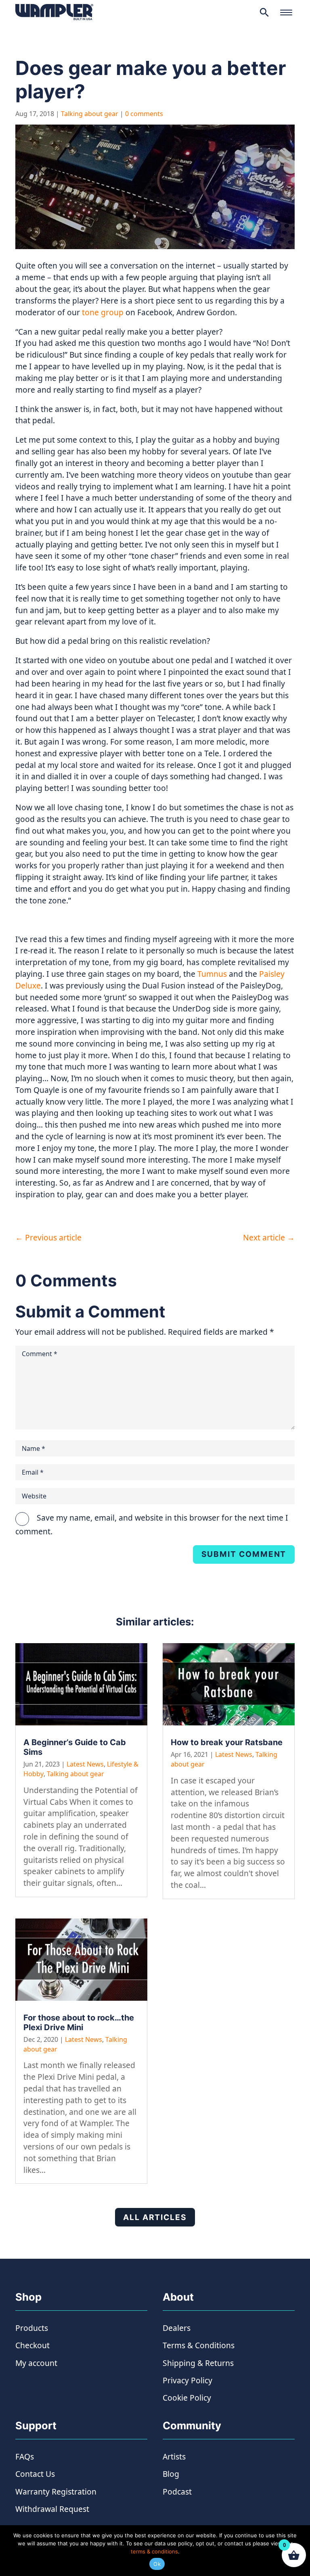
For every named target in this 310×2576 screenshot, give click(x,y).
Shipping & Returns (198, 2363)
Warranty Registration (56, 2492)
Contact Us (35, 2474)
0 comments (144, 114)
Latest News (85, 1764)
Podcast (177, 2492)
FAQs (25, 2456)
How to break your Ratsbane (227, 1742)
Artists (174, 2456)
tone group (103, 312)
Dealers (177, 2328)
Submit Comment (244, 1554)
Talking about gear (90, 114)
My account (36, 2363)
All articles (155, 2217)
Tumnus (212, 974)
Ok (157, 2564)
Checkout (32, 2345)
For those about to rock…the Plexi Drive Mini (79, 2023)
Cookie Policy (187, 2398)
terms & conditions (154, 2551)
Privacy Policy (187, 2380)
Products (32, 2328)
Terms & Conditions (199, 2345)
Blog (171, 2474)
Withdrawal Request (52, 2509)
